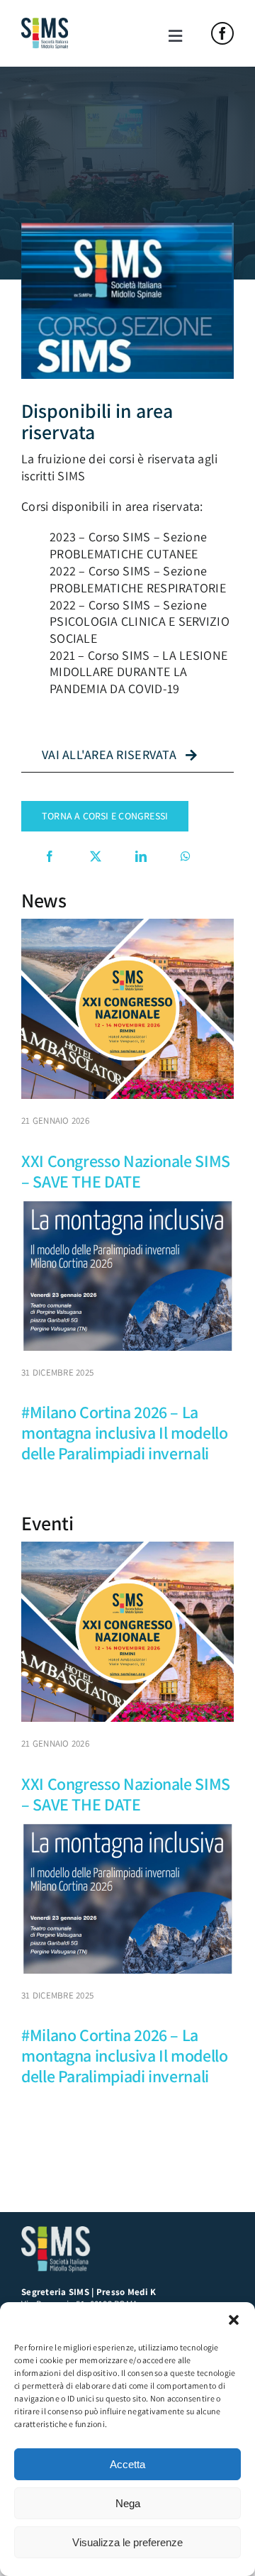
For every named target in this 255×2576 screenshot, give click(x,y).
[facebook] (222, 33)
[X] (96, 856)
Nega (128, 2503)
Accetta (127, 2464)
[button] (234, 2320)
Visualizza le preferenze (127, 2542)
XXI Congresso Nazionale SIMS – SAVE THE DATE (126, 1171)
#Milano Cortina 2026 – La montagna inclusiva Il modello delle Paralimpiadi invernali (125, 1432)
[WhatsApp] (186, 856)
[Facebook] (50, 856)
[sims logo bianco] (57, 2232)
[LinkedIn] (141, 856)
